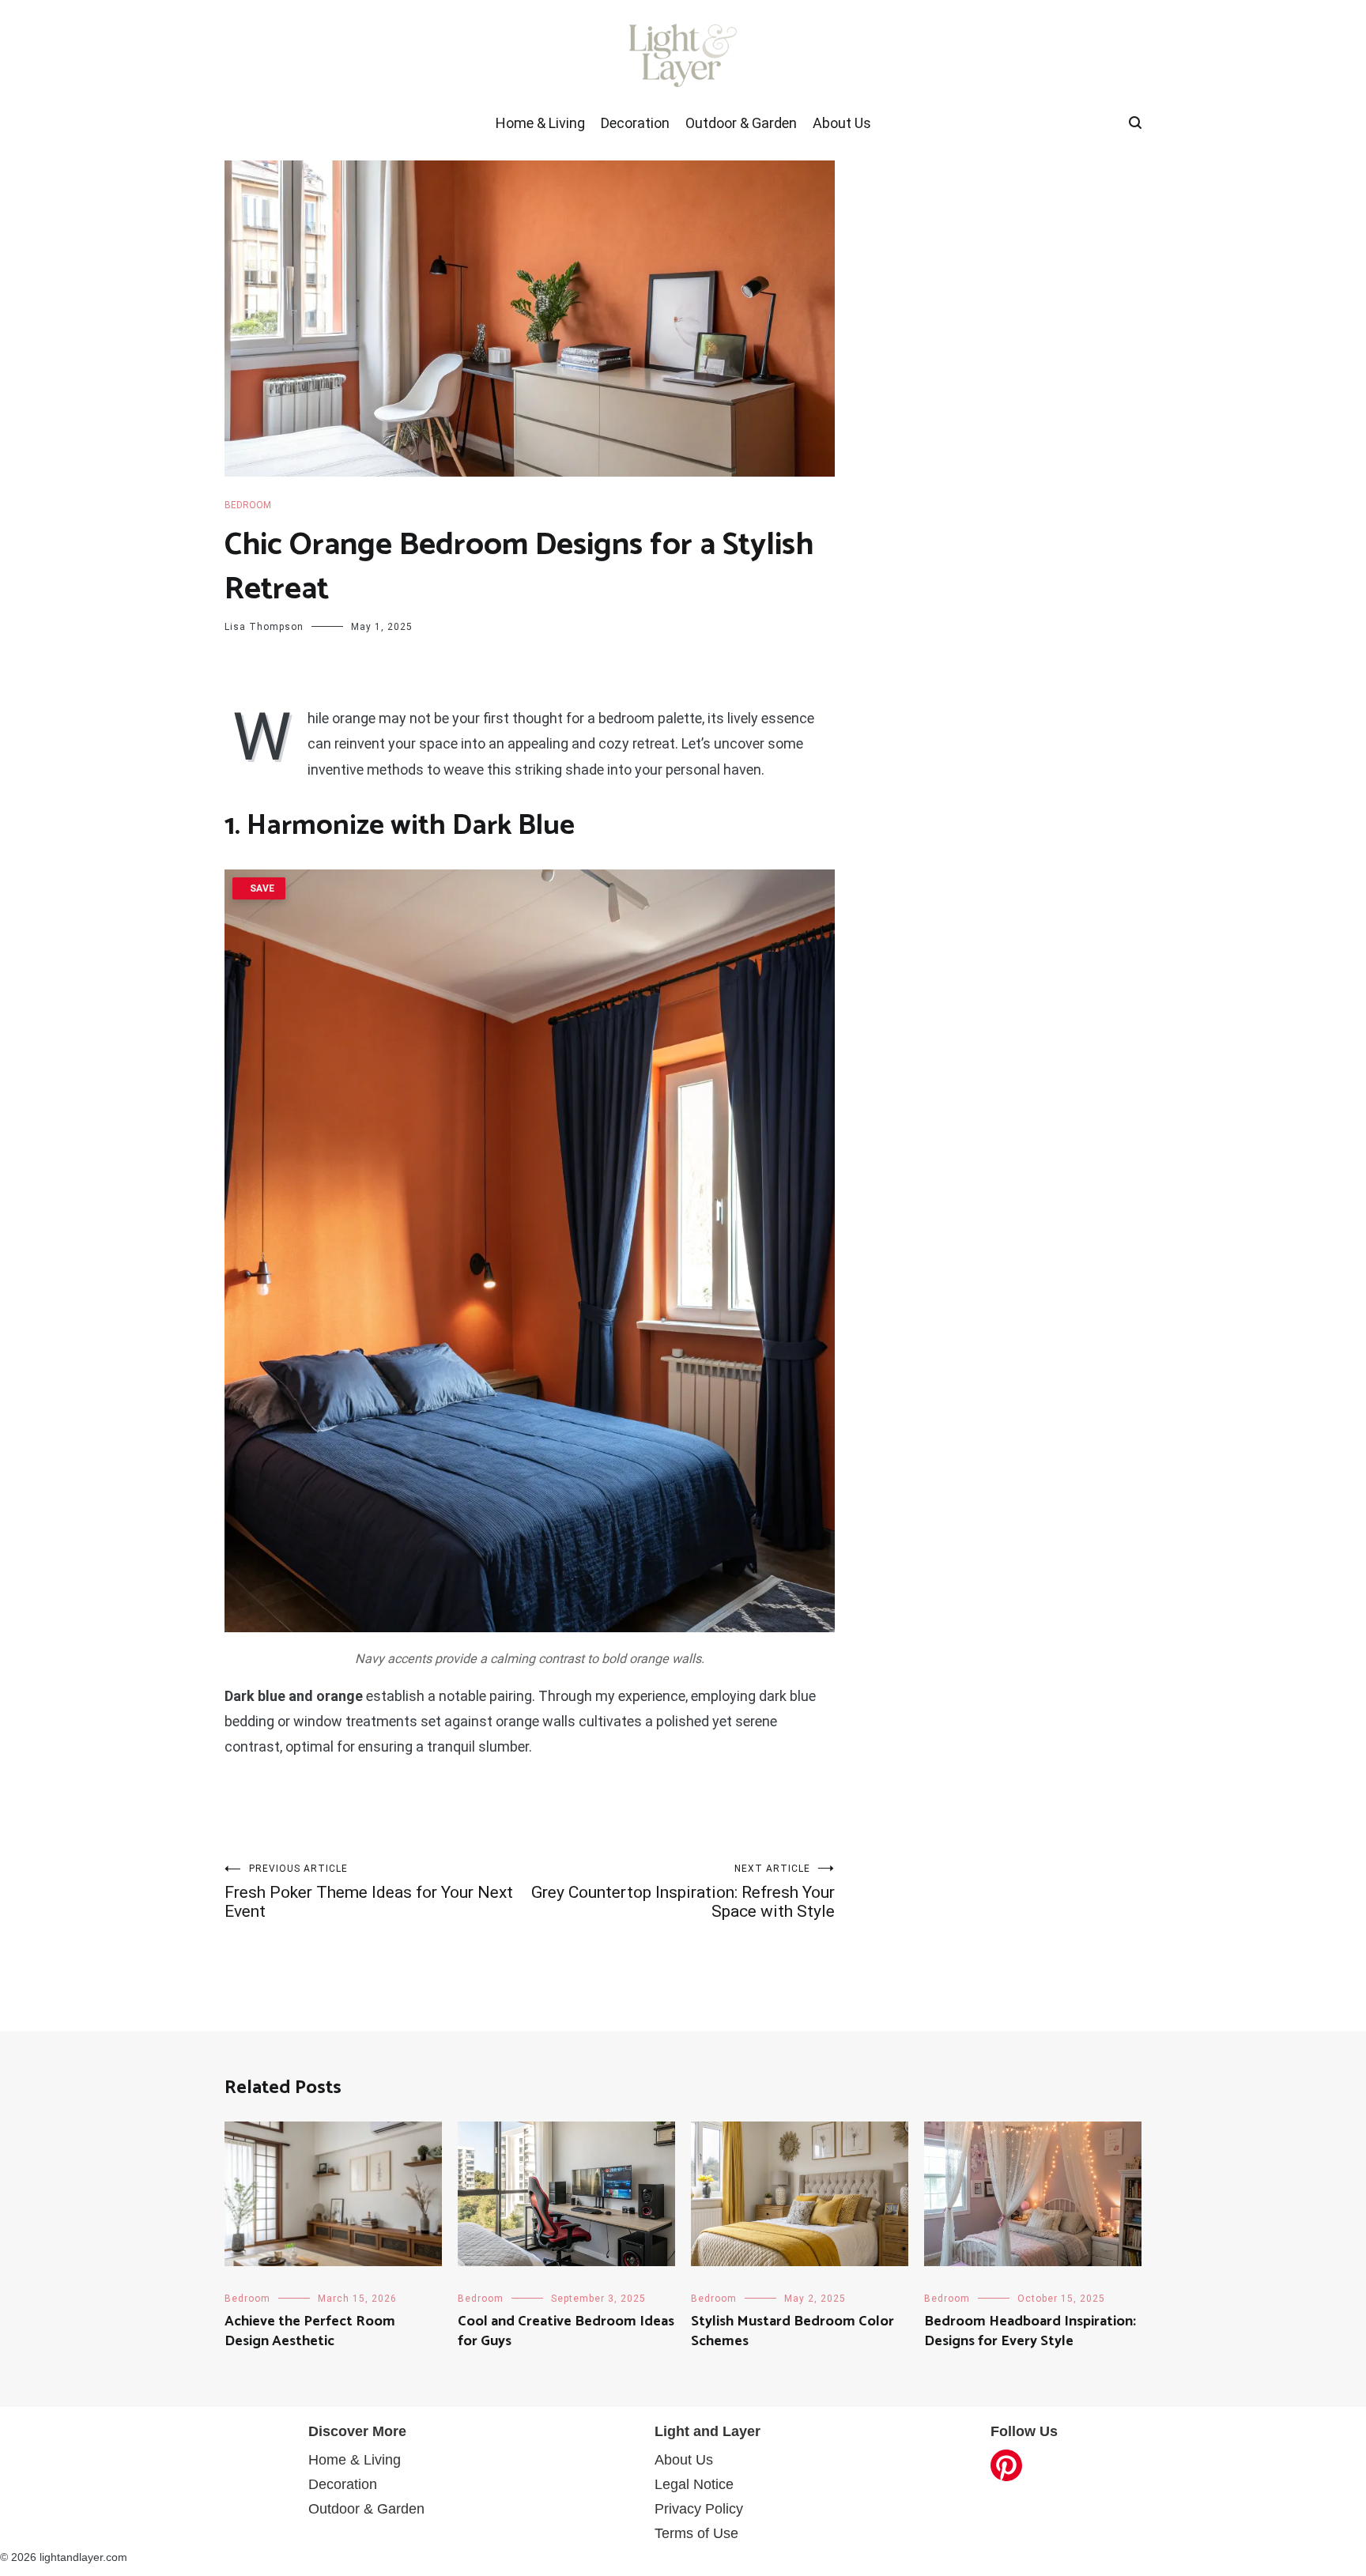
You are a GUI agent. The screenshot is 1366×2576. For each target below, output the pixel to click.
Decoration (635, 123)
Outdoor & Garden (741, 123)
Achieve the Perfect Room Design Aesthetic (310, 2331)
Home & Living (540, 123)
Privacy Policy (699, 2509)
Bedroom (248, 505)
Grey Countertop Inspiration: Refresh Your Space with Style (683, 1892)
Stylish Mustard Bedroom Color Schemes (792, 2331)
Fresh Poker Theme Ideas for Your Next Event (369, 1892)
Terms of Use (696, 2533)
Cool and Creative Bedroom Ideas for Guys (566, 2331)
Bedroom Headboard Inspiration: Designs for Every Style (1030, 2331)
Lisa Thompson (264, 627)
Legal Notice (694, 2484)
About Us (842, 123)
